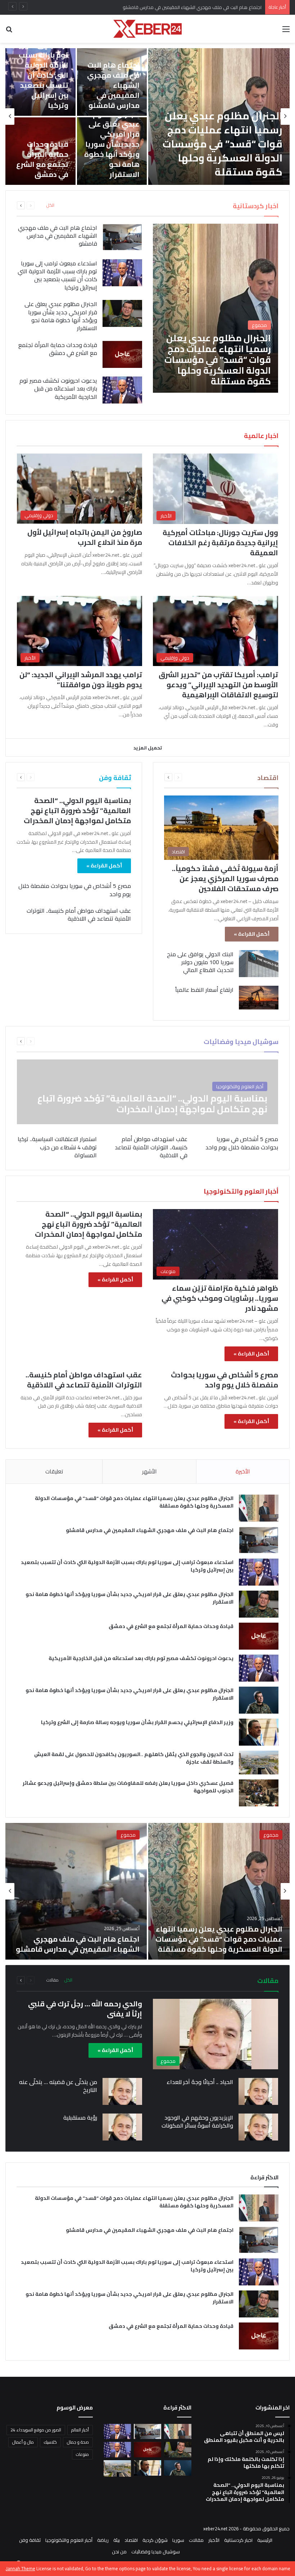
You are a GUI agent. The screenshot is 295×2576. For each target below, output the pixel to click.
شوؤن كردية (155, 2540)
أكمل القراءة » (252, 934)
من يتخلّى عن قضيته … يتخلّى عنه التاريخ (58, 2086)
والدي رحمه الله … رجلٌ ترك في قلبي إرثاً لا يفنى (85, 2009)
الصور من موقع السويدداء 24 (36, 2430)
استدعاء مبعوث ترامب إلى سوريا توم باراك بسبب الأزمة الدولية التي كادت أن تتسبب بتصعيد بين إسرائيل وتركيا (157, 7)
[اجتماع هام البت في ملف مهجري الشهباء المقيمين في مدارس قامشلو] (112, 82)
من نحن (119, 2552)
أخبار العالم (80, 2430)
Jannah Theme (21, 2568)
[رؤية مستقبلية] (122, 2127)
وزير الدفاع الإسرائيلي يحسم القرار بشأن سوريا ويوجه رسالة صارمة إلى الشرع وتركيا (137, 1722)
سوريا (178, 2540)
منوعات (82, 2454)
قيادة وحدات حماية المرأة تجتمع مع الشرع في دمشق (42, 159)
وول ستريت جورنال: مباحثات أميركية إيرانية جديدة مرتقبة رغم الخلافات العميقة (220, 542)
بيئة (117, 2540)
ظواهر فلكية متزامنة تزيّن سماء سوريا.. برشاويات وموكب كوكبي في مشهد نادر (220, 1298)
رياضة (103, 2540)
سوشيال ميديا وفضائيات (156, 2552)
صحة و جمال (78, 2442)
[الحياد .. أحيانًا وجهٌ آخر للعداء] (258, 2091)
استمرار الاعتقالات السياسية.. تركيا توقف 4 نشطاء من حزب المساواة (57, 1147)
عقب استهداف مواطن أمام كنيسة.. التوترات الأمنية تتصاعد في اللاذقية (79, 915)
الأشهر (149, 1471)
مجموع (271, 1835)
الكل (50, 205)
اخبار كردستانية (238, 2540)
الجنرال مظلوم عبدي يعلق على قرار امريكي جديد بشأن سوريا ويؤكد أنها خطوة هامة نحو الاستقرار (112, 144)
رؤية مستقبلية (80, 2117)
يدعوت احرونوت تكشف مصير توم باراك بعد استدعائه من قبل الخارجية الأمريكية (58, 389)
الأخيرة (243, 1471)
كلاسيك (50, 2442)
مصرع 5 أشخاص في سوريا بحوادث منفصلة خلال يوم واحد (75, 890)
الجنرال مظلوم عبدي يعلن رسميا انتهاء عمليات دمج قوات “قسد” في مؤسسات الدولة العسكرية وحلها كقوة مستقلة (223, 144)
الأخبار (214, 2540)
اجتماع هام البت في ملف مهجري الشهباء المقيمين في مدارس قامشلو (113, 85)
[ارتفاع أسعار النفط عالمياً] (259, 998)
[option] (147, 117)
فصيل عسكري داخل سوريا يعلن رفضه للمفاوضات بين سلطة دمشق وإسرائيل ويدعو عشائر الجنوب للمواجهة (128, 1787)
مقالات (53, 1980)
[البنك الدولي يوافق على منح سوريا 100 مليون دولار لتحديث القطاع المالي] (259, 964)
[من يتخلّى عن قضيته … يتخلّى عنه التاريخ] (122, 2091)
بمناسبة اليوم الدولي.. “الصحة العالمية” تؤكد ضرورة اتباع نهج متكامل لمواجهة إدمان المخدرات (77, 810)
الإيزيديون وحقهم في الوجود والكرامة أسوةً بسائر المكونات (197, 2121)
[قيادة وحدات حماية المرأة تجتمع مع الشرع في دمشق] (122, 354)
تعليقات (54, 1471)
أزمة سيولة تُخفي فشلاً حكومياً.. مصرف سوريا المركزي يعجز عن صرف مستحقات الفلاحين (225, 878)
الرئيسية (265, 2540)
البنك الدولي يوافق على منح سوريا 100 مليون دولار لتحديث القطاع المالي (200, 962)
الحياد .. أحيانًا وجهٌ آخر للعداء (200, 2082)
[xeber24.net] (147, 29)
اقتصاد (131, 2540)
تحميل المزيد (148, 748)
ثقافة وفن (30, 2540)
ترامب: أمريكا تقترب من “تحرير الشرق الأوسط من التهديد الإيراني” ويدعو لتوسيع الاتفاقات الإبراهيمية (218, 685)
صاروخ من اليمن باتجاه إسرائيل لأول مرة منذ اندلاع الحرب (85, 537)
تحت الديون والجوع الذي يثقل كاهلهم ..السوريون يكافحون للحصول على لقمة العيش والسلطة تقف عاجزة (134, 1758)
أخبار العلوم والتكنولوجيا (69, 2540)
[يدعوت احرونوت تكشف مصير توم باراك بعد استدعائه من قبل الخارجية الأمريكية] (122, 390)
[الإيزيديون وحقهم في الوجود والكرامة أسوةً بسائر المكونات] (258, 2127)
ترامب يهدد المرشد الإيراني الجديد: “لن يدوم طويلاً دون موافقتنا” (81, 680)
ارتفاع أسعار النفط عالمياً (204, 990)
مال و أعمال (23, 2442)
